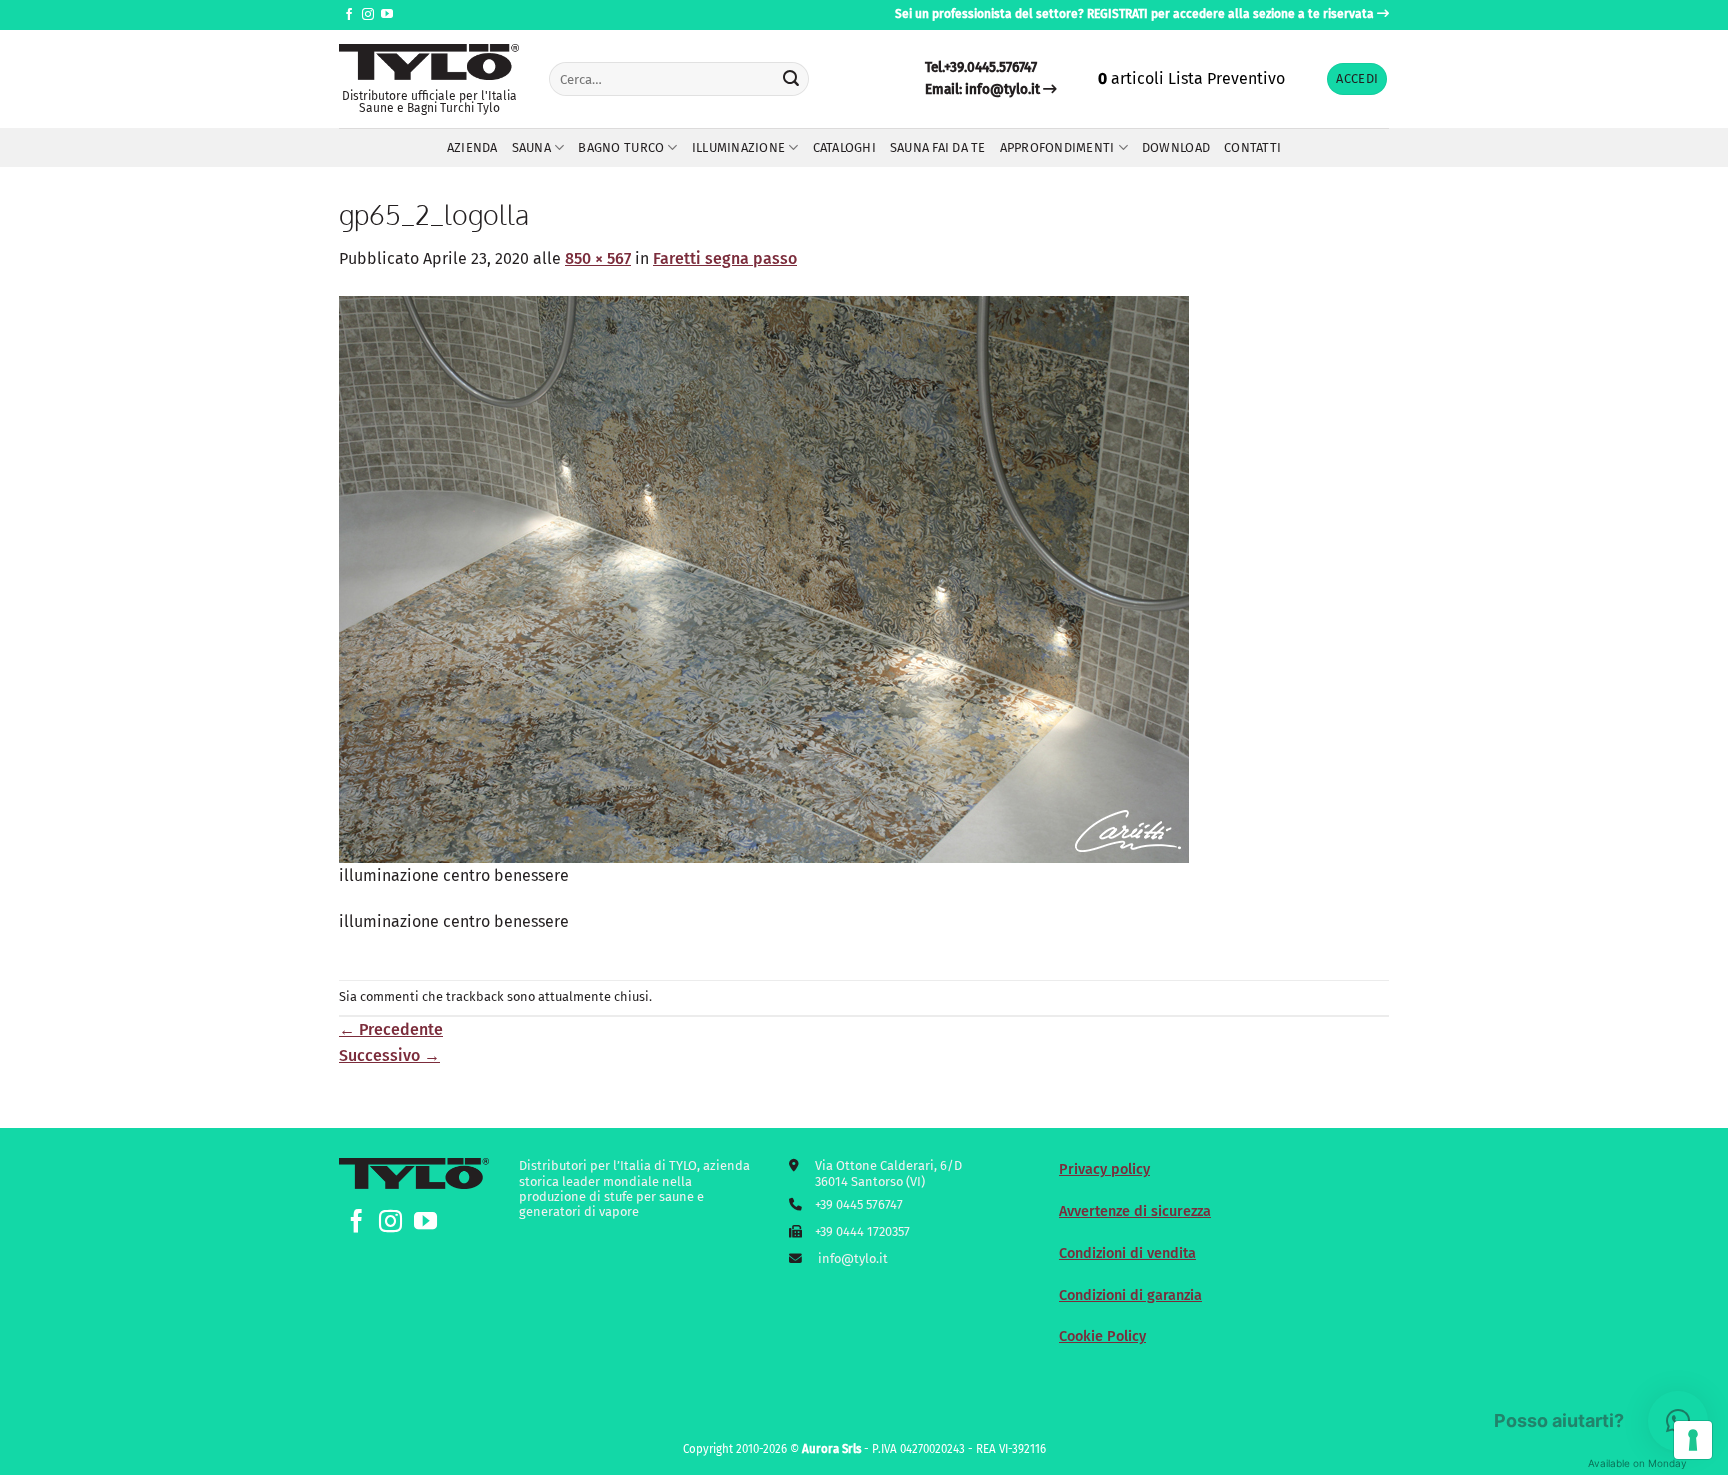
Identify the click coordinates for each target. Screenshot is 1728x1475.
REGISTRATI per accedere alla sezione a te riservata (1230, 14)
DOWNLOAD (1176, 147)
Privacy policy (1104, 1169)
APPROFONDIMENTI (1057, 147)
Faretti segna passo (725, 258)
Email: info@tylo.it (982, 89)
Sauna (531, 147)
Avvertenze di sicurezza (1135, 1211)
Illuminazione (738, 147)
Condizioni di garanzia (1130, 1295)
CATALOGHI (844, 147)
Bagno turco (621, 147)
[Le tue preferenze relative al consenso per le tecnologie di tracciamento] (1693, 1440)
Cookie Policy (1102, 1336)
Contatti (1252, 147)
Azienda (472, 147)
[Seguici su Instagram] (368, 15)
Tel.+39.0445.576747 (981, 67)
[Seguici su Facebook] (349, 15)
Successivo (389, 1055)
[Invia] (791, 79)
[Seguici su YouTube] (387, 15)
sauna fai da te (938, 147)
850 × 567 (598, 258)
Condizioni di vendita (1127, 1253)
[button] (1357, 79)
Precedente (391, 1029)
